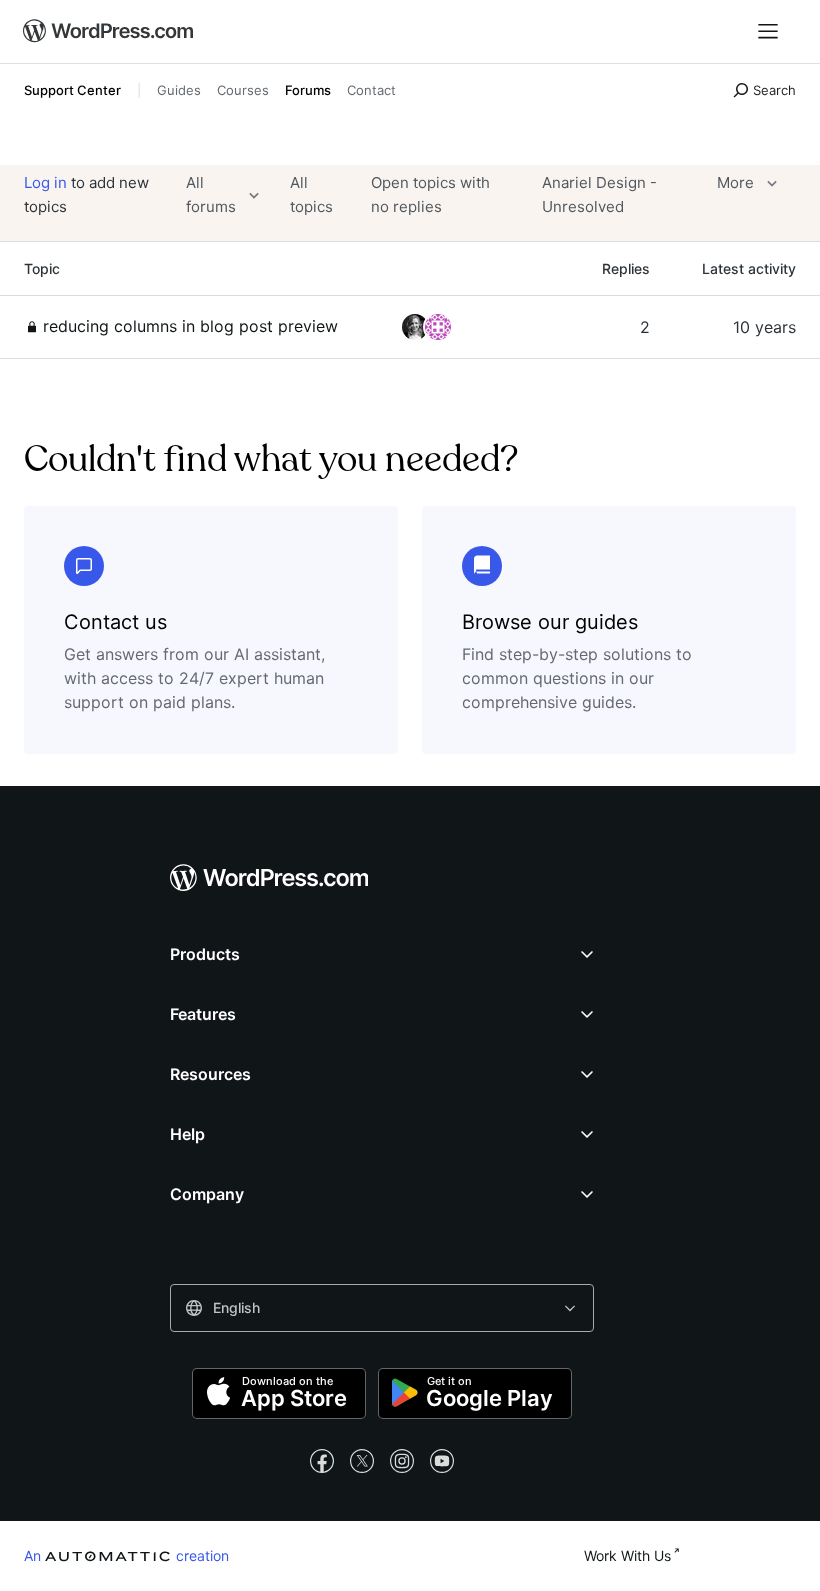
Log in (45, 182)
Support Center (72, 90)
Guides (179, 90)
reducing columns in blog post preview (190, 326)
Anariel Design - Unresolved (599, 194)
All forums (211, 194)
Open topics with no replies (430, 194)
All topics (311, 194)
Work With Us (627, 1555)
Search (774, 90)
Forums (308, 90)
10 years (764, 327)
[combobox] (382, 1308)
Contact (371, 90)
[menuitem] (109, 32)
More (735, 182)
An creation (126, 1555)
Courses (243, 90)
